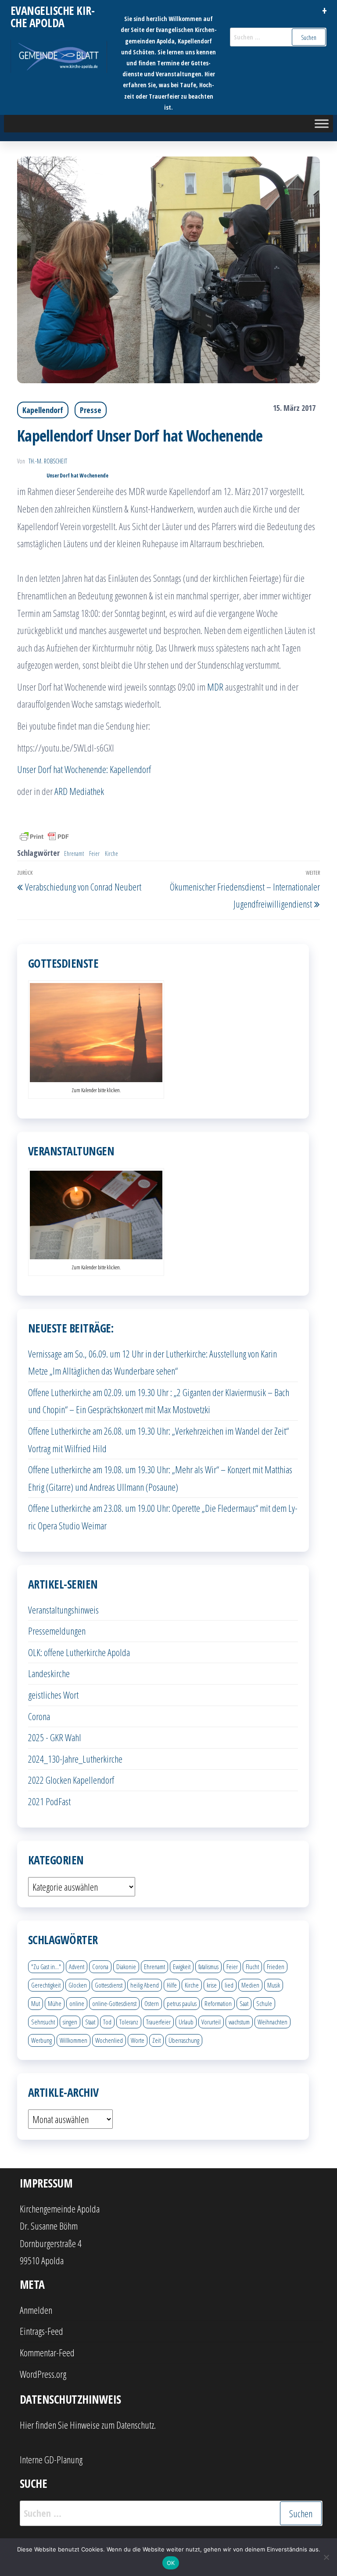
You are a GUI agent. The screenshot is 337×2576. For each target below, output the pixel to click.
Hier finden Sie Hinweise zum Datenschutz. (88, 2425)
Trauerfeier (158, 2022)
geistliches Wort (53, 1695)
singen (70, 2022)
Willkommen (73, 2040)
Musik (274, 1985)
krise (212, 1985)
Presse (91, 410)
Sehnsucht (43, 2022)
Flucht (252, 1967)
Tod (107, 2022)
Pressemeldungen (57, 1631)
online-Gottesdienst (114, 2003)
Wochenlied (109, 2040)
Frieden (276, 1967)
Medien (250, 1985)
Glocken (78, 1985)
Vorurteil (211, 2022)
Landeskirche (49, 1673)
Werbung (41, 2040)
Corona (39, 1716)
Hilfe (172, 1985)
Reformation (218, 2003)
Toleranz (129, 2022)
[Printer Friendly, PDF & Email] (44, 836)
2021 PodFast (49, 1801)
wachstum (239, 2022)
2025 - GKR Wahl (55, 1737)
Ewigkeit (182, 1967)
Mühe (55, 2003)
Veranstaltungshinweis (63, 1610)
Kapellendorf (43, 410)
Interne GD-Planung (51, 2459)
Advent (77, 1967)
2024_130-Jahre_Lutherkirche (75, 1759)
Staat (90, 2022)
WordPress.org (43, 2374)
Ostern (152, 2003)
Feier (94, 853)
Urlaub (186, 2022)
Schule (264, 2003)
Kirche (111, 853)
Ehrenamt (74, 853)
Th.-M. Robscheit (48, 461)
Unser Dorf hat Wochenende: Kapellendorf (84, 769)
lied (229, 1985)
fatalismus (208, 1967)
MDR (215, 687)
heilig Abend (145, 1985)
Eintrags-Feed (41, 2331)
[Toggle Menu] (322, 123)
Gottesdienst (109, 1985)
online (77, 2003)
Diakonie (126, 1967)
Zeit (156, 2040)
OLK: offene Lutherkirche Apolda (79, 1652)
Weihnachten (272, 2022)
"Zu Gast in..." (46, 1967)
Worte (138, 2040)
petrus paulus (182, 2003)
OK (171, 2563)
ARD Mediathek (79, 791)
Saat (244, 2003)
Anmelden (36, 2310)
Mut (36, 2003)
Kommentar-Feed (47, 2352)
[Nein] (326, 2557)
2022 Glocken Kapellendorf (71, 1780)
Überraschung (184, 2040)
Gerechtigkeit (46, 1985)
